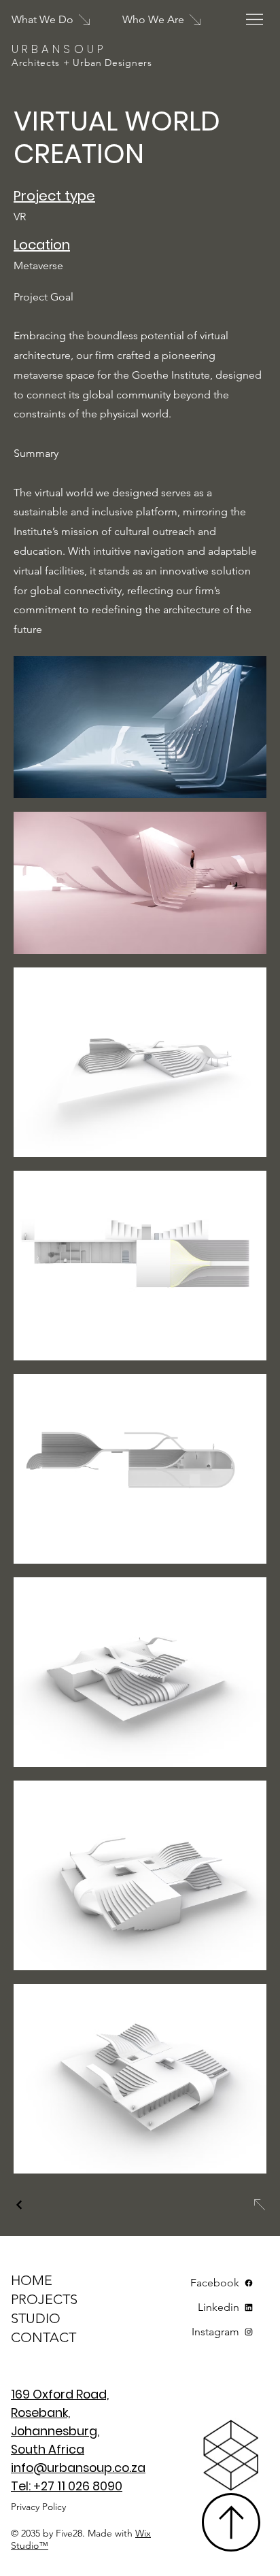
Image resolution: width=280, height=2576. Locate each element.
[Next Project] (259, 2205)
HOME (32, 2280)
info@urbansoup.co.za (78, 2468)
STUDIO (36, 2318)
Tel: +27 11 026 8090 (67, 2486)
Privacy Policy (38, 2507)
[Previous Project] (20, 2205)
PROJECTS (44, 2299)
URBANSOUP (59, 49)
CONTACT (43, 2337)
